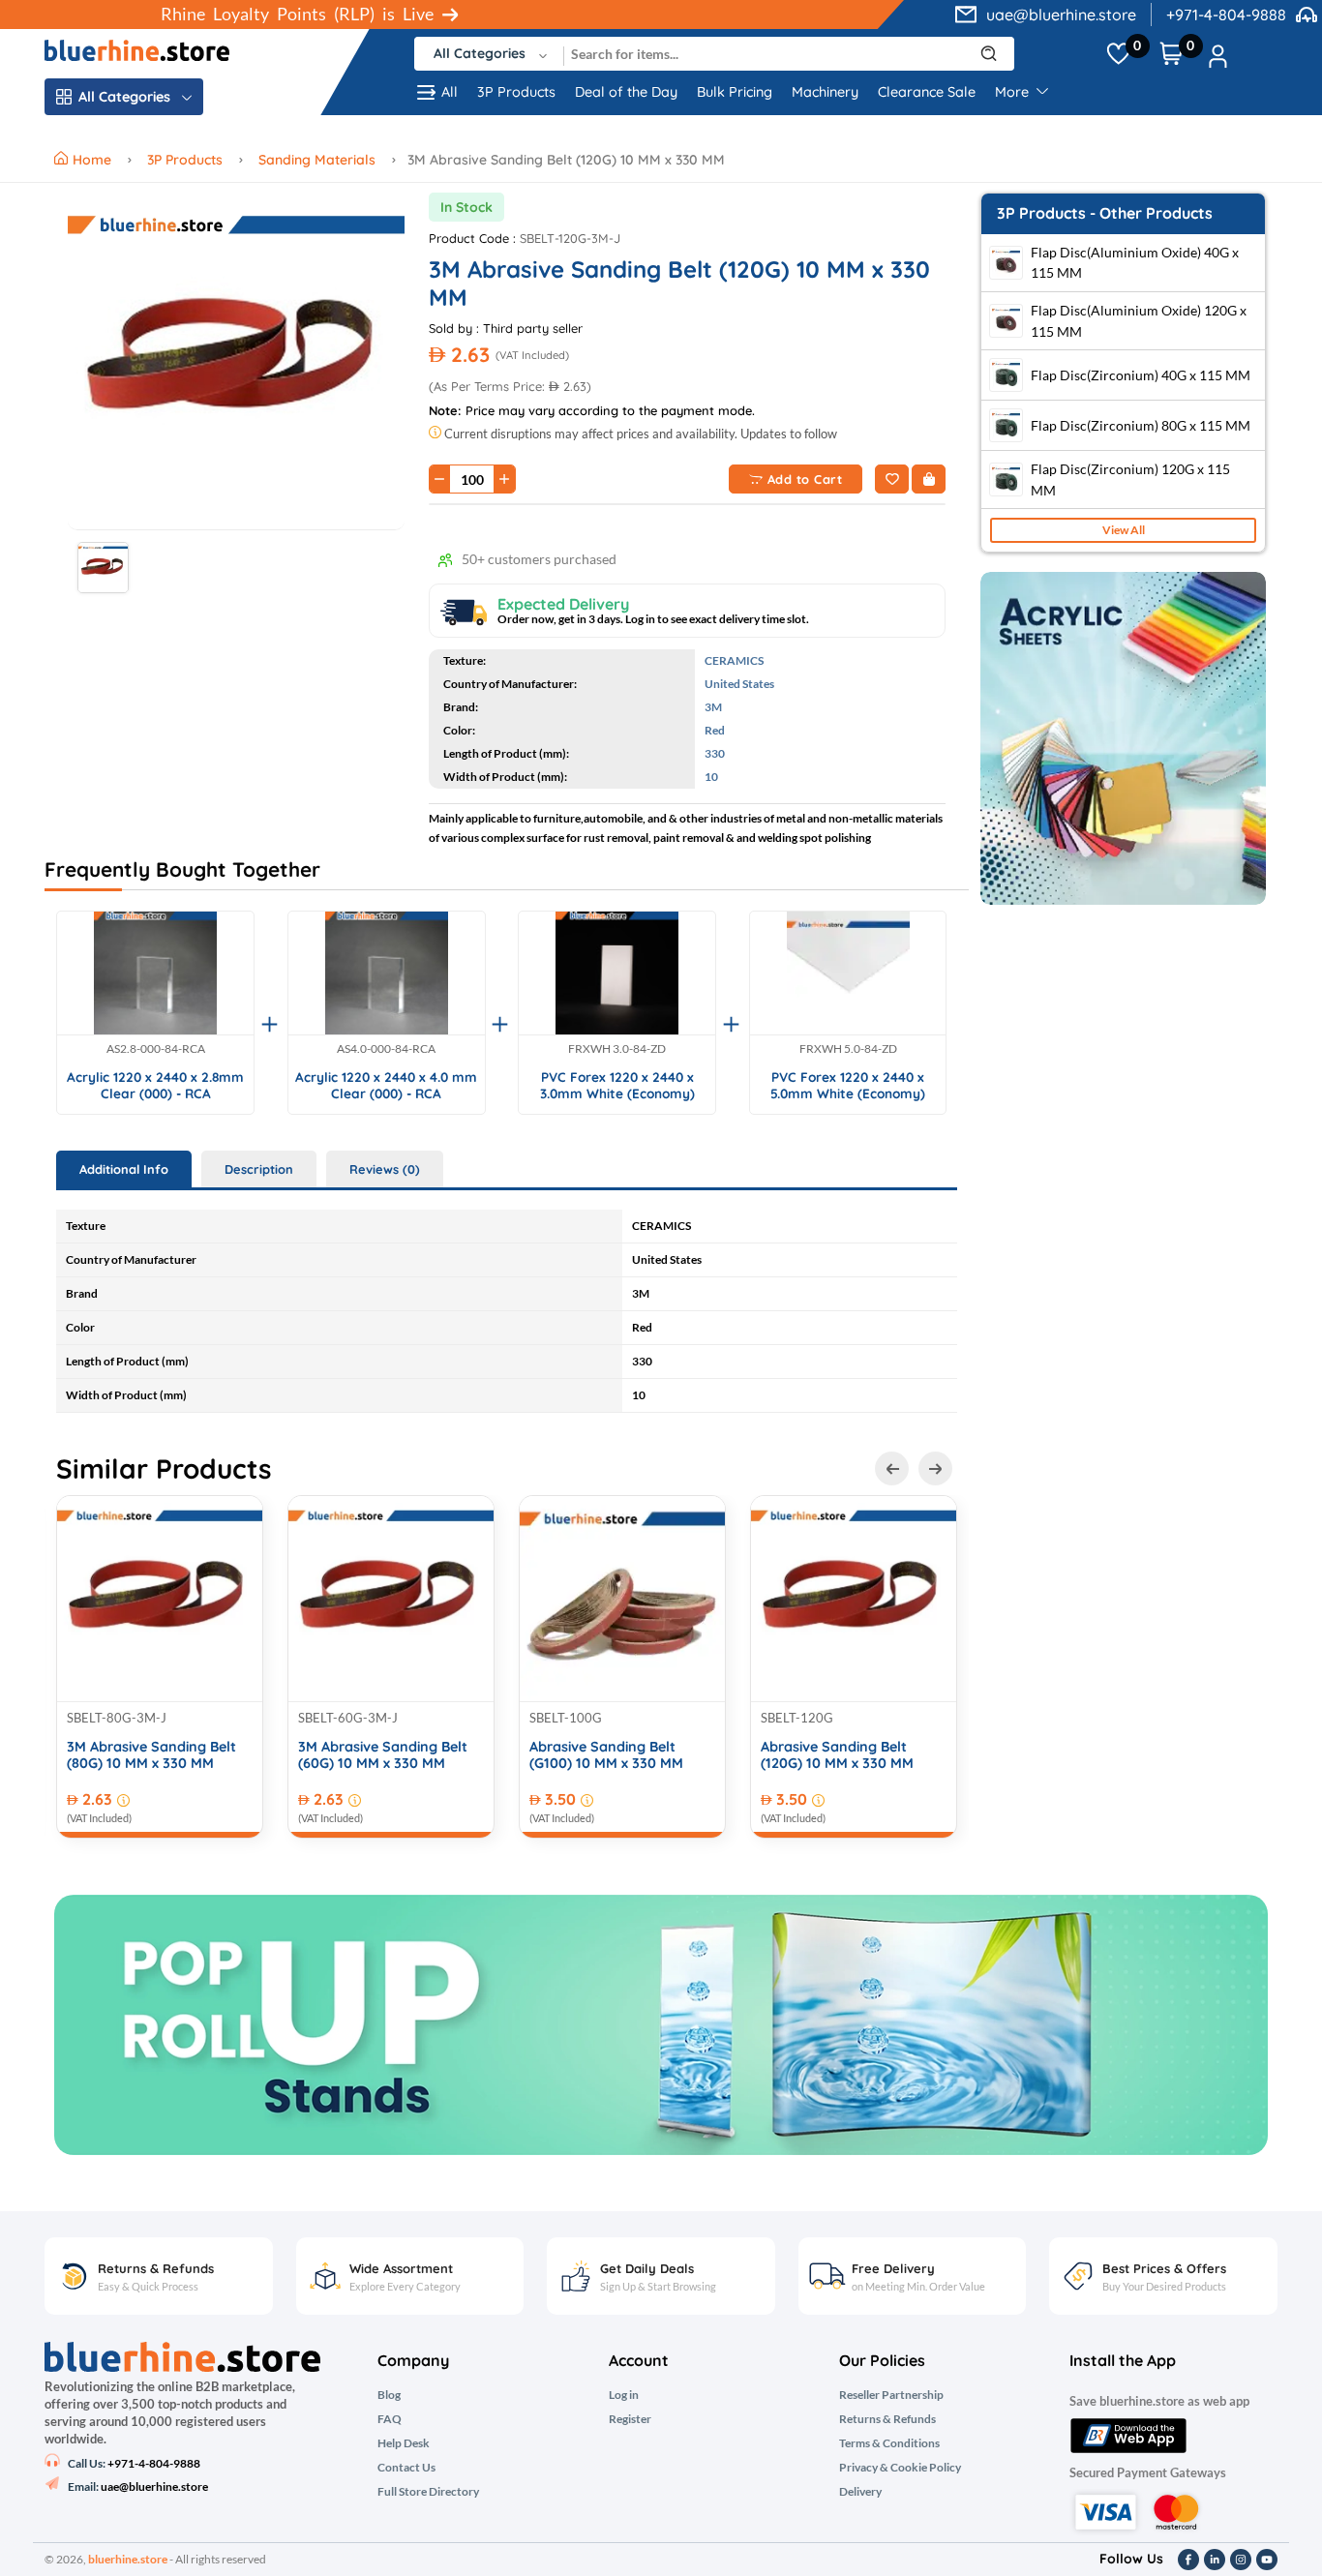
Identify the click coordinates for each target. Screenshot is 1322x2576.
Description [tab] (259, 1169)
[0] (1118, 54)
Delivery (860, 2492)
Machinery (825, 92)
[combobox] (489, 54)
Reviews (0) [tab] (385, 1169)
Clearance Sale (927, 92)
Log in (624, 2395)
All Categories (124, 97)
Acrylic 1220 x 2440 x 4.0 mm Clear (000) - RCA (386, 1085)
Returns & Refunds (887, 2419)
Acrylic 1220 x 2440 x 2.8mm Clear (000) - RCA (155, 1085)
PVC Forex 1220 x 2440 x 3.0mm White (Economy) (617, 1085)
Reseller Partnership (891, 2395)
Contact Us (406, 2468)
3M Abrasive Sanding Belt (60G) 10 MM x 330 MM (383, 1755)
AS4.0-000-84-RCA (386, 1049)
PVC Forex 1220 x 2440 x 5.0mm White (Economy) (848, 1085)
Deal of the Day (626, 92)
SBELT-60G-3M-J (348, 1718)
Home (94, 160)
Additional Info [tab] (124, 1169)
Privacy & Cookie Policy (900, 2468)
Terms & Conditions (889, 2443)
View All (1124, 530)
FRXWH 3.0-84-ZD (617, 1049)
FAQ (390, 2419)
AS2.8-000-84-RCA (156, 1049)
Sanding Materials (317, 160)
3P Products (516, 92)
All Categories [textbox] (480, 53)
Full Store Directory (428, 2492)
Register (630, 2419)
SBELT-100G (566, 1718)
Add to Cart (805, 479)
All (450, 92)
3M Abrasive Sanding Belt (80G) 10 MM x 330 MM (151, 1755)
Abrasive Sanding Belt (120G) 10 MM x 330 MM (837, 1755)
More (1014, 92)
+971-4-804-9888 (1226, 15)
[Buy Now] (929, 479)
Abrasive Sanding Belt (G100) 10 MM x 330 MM (606, 1755)
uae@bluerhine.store (1061, 15)
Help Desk (404, 2443)
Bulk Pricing (735, 92)
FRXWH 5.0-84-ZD (848, 1049)
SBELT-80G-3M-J (117, 1718)
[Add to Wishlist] (892, 479)
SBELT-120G (797, 1718)
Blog (389, 2395)
